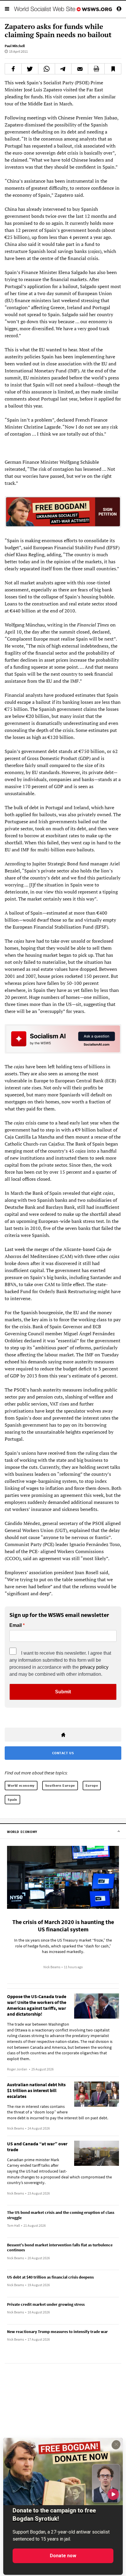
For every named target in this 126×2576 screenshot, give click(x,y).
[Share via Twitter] (30, 69)
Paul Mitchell (15, 46)
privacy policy (94, 1667)
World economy (21, 1785)
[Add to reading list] (113, 69)
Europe (92, 1785)
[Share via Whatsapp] (47, 69)
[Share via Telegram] (63, 69)
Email (16, 1625)
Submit (63, 1692)
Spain (12, 1799)
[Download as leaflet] (96, 69)
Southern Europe (60, 1785)
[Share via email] (80, 69)
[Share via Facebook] (13, 69)
